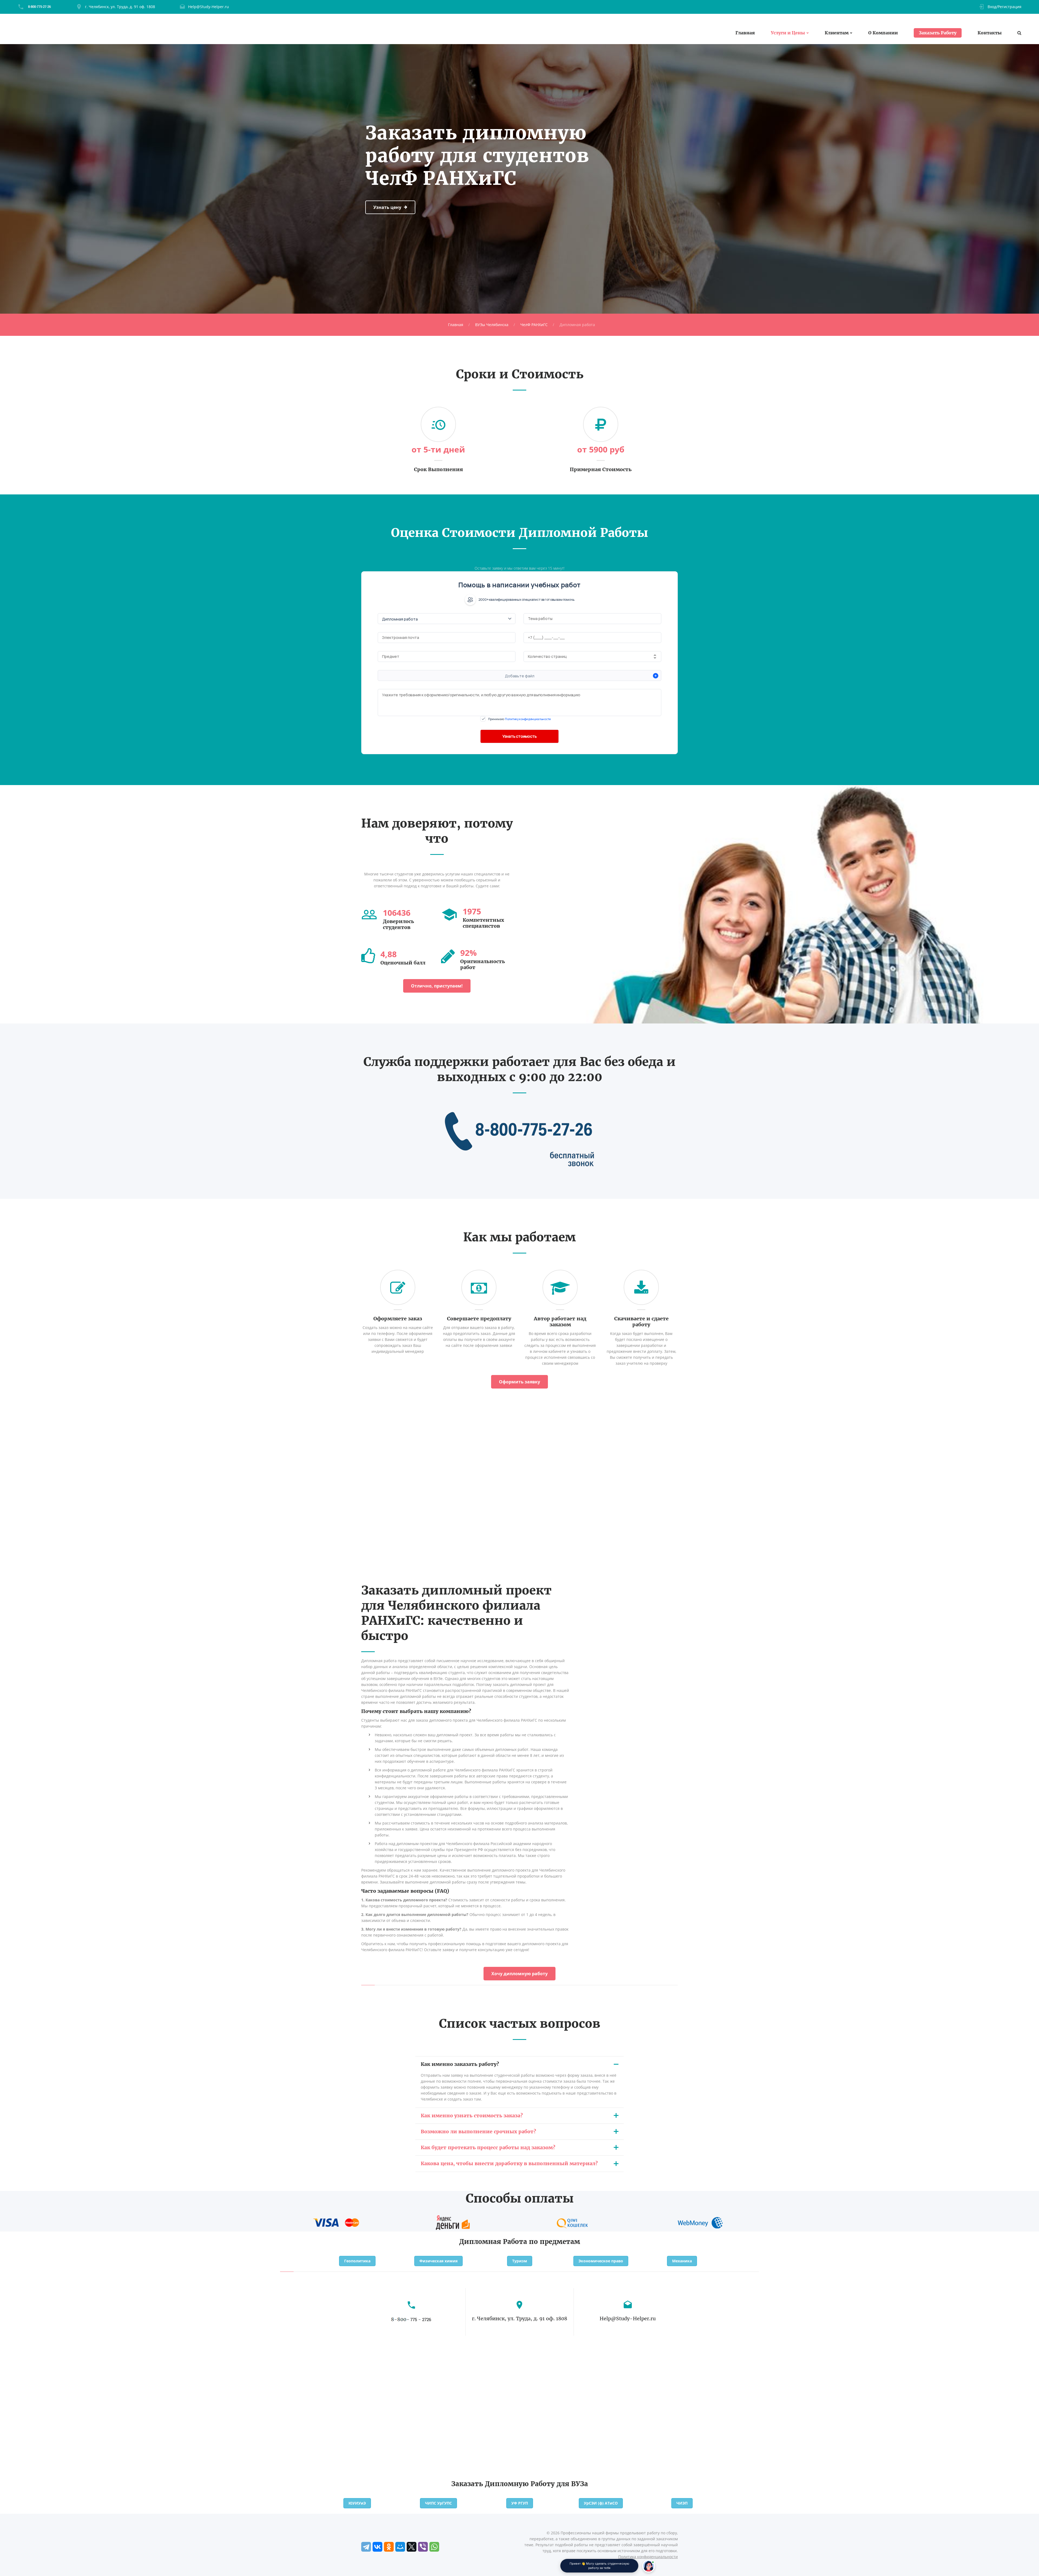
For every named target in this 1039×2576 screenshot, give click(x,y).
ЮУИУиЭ (357, 2503)
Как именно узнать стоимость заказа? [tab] (472, 2116)
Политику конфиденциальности (528, 719)
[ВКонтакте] (377, 2547)
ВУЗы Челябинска (492, 325)
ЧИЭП (682, 2503)
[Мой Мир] (400, 2547)
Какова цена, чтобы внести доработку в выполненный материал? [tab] (509, 2163)
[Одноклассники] (389, 2547)
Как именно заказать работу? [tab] (460, 2064)
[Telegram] (366, 2547)
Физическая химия (438, 2261)
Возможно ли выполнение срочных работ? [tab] (478, 2132)
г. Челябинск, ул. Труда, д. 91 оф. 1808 (120, 7)
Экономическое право (601, 2261)
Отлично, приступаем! (437, 986)
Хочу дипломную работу (519, 1974)
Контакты (990, 33)
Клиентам (837, 33)
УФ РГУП (520, 2503)
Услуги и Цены (788, 33)
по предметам (555, 2242)
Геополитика (357, 2261)
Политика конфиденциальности (648, 2557)
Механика (682, 2261)
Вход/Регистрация (1005, 7)
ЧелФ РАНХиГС (534, 325)
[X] (412, 2547)
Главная (745, 33)
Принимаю (519, 719)
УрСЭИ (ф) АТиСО (601, 2503)
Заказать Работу (938, 33)
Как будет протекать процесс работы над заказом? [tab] (488, 2147)
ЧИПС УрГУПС (438, 2503)
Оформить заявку (519, 1382)
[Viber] (423, 2547)
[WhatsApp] (434, 2547)
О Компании (883, 33)
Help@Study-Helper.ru (208, 7)
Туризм (520, 2261)
